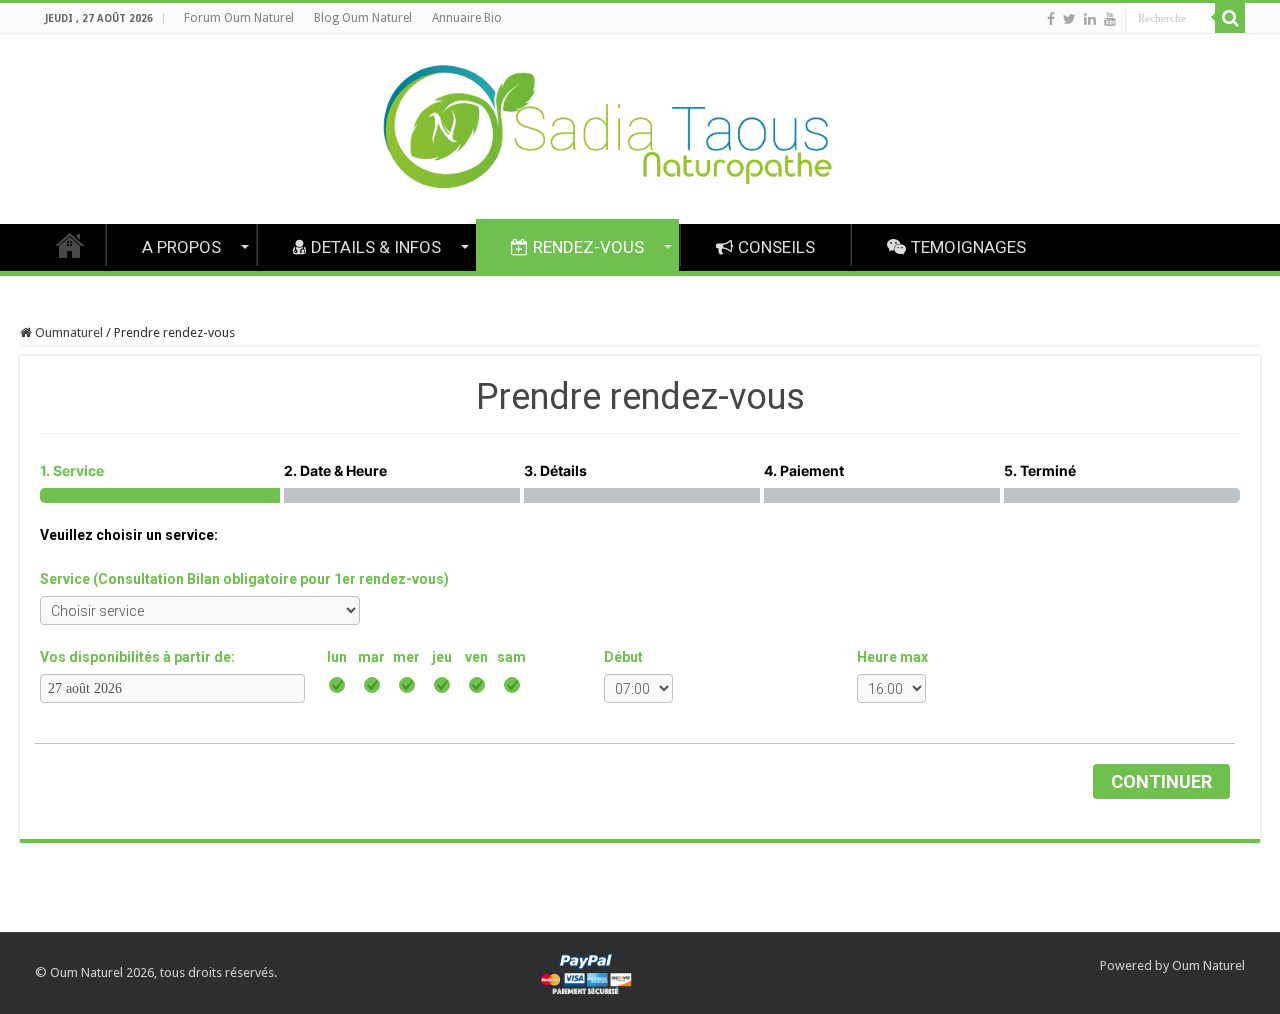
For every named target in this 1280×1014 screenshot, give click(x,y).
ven (476, 657)
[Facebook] (1051, 19)
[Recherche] (1230, 18)
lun (337, 657)
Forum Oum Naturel (239, 18)
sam (511, 657)
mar (371, 657)
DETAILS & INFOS (376, 247)
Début (623, 657)
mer (406, 657)
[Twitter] (1069, 19)
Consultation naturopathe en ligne (70, 245)
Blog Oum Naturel (363, 18)
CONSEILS (776, 247)
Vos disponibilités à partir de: (137, 657)
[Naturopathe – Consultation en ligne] (640, 129)
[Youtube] (1110, 19)
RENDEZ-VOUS (588, 247)
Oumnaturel (67, 332)
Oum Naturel (1208, 965)
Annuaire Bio (467, 18)
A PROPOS (181, 247)
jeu (442, 657)
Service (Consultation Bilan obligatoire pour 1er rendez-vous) (244, 579)
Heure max (892, 657)
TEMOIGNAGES (968, 247)
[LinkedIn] (1090, 19)
